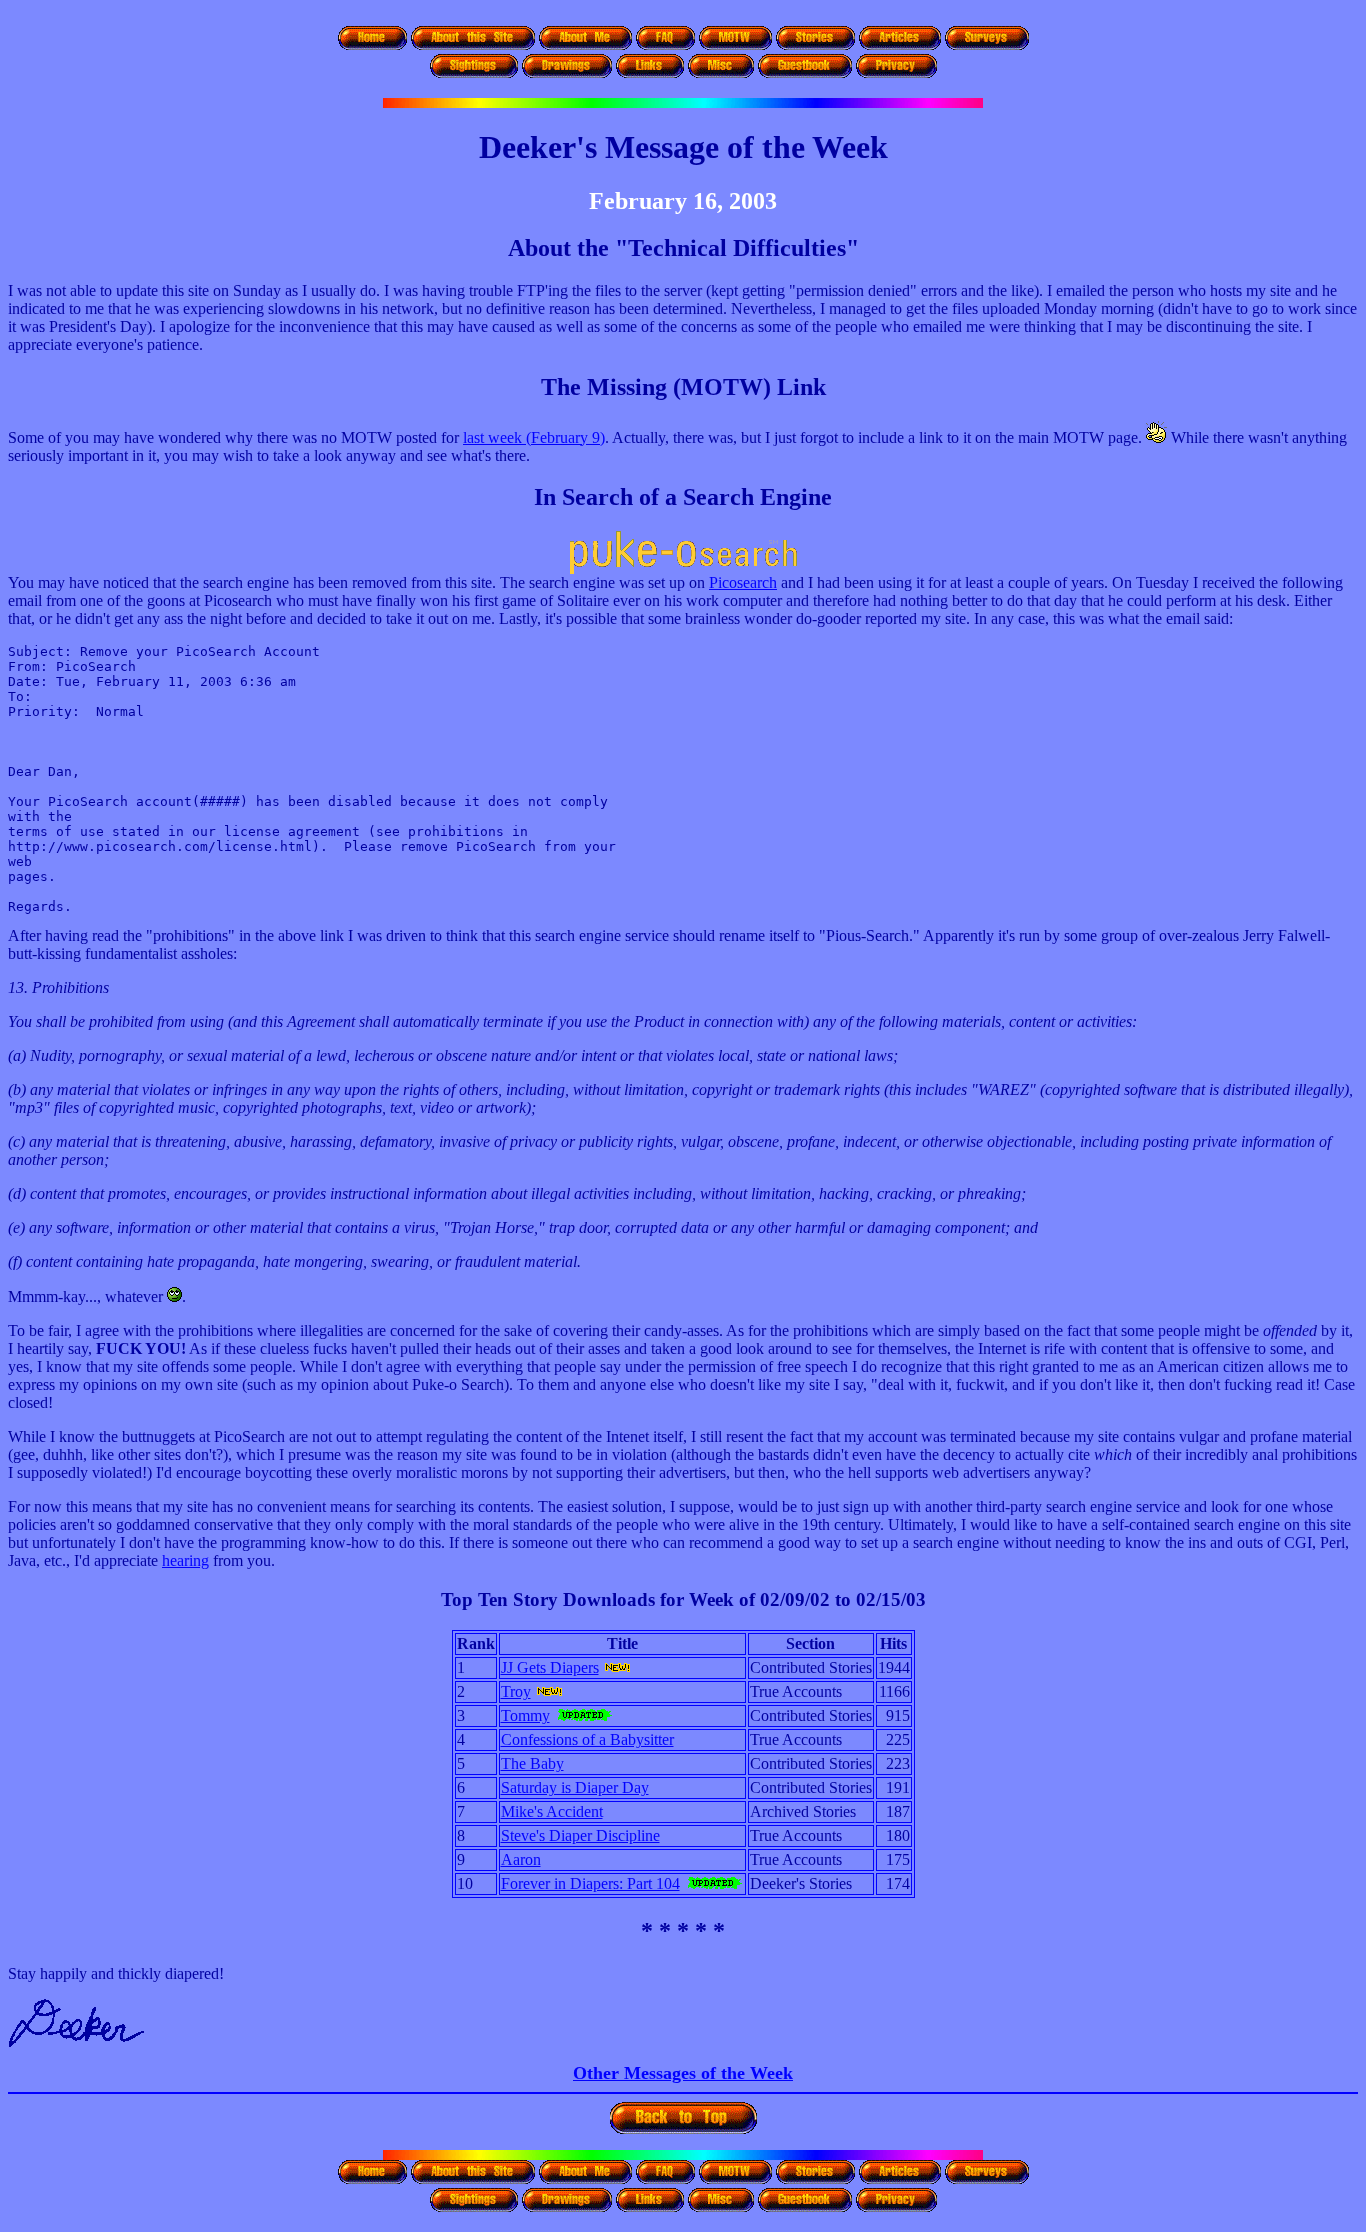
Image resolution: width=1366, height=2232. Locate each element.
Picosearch (743, 582)
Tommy (525, 1715)
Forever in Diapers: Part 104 (590, 1883)
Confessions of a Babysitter (587, 1739)
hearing (185, 1560)
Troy (516, 1691)
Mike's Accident (552, 1811)
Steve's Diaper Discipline (580, 1835)
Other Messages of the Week (683, 2073)
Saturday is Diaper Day (575, 1787)
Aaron (521, 1859)
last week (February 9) (534, 437)
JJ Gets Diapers (550, 1667)
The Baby (532, 1763)
